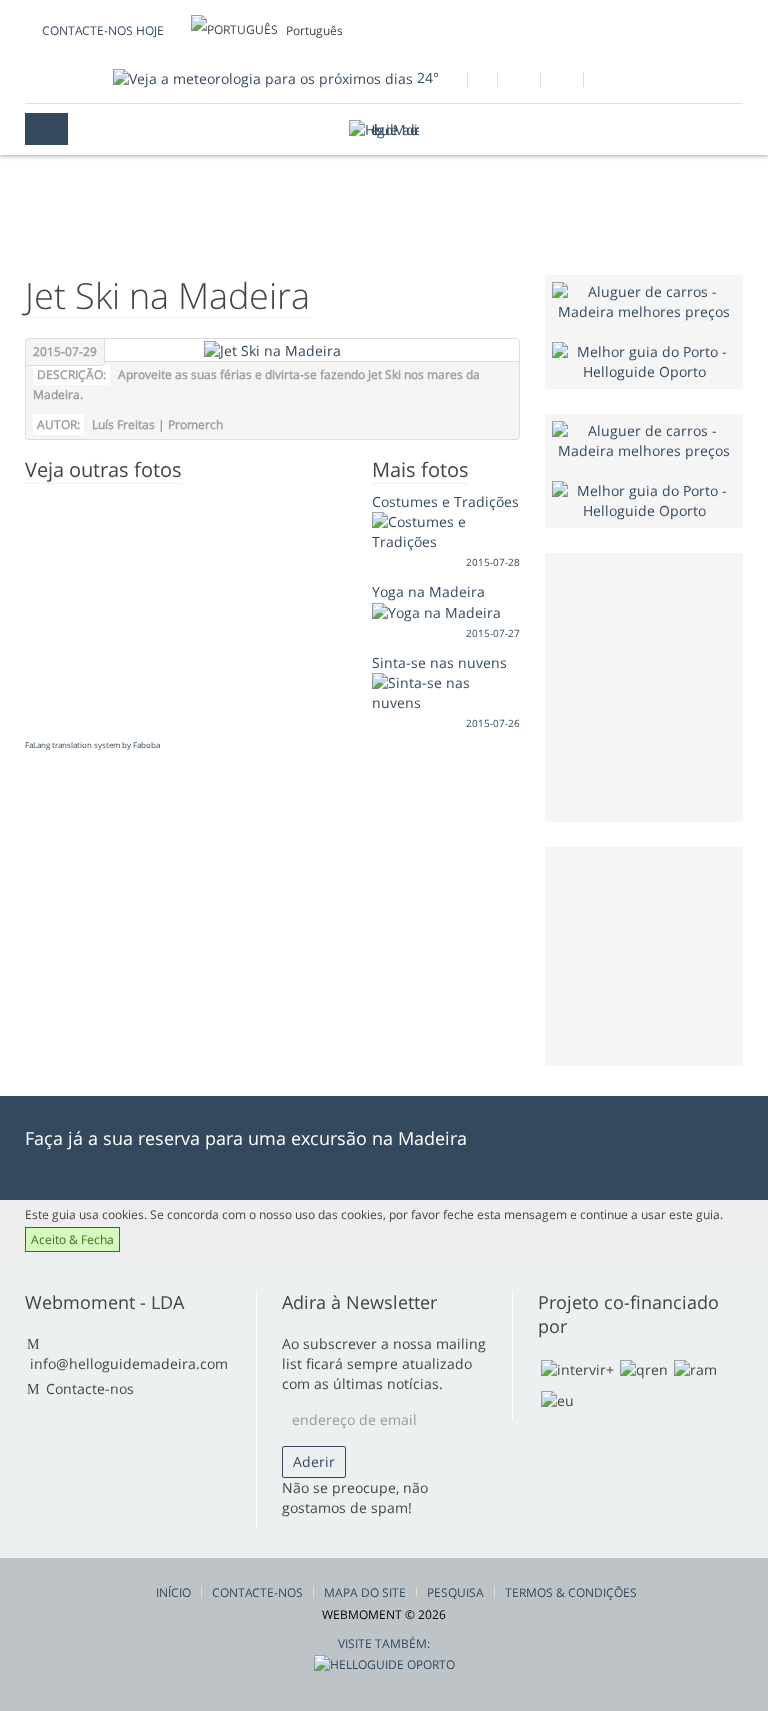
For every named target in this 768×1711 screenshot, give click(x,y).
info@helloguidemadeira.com (129, 1363)
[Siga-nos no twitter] (518, 82)
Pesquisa (455, 1592)
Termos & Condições (571, 1592)
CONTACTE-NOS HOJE (103, 30)
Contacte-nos (90, 1388)
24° (426, 77)
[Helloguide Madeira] (384, 129)
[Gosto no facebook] (445, 82)
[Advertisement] (659, 954)
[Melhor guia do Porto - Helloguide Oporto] (644, 360)
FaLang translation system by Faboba (92, 744)
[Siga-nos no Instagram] (561, 82)
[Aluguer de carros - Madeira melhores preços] (644, 300)
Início (173, 1592)
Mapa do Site (365, 1592)
